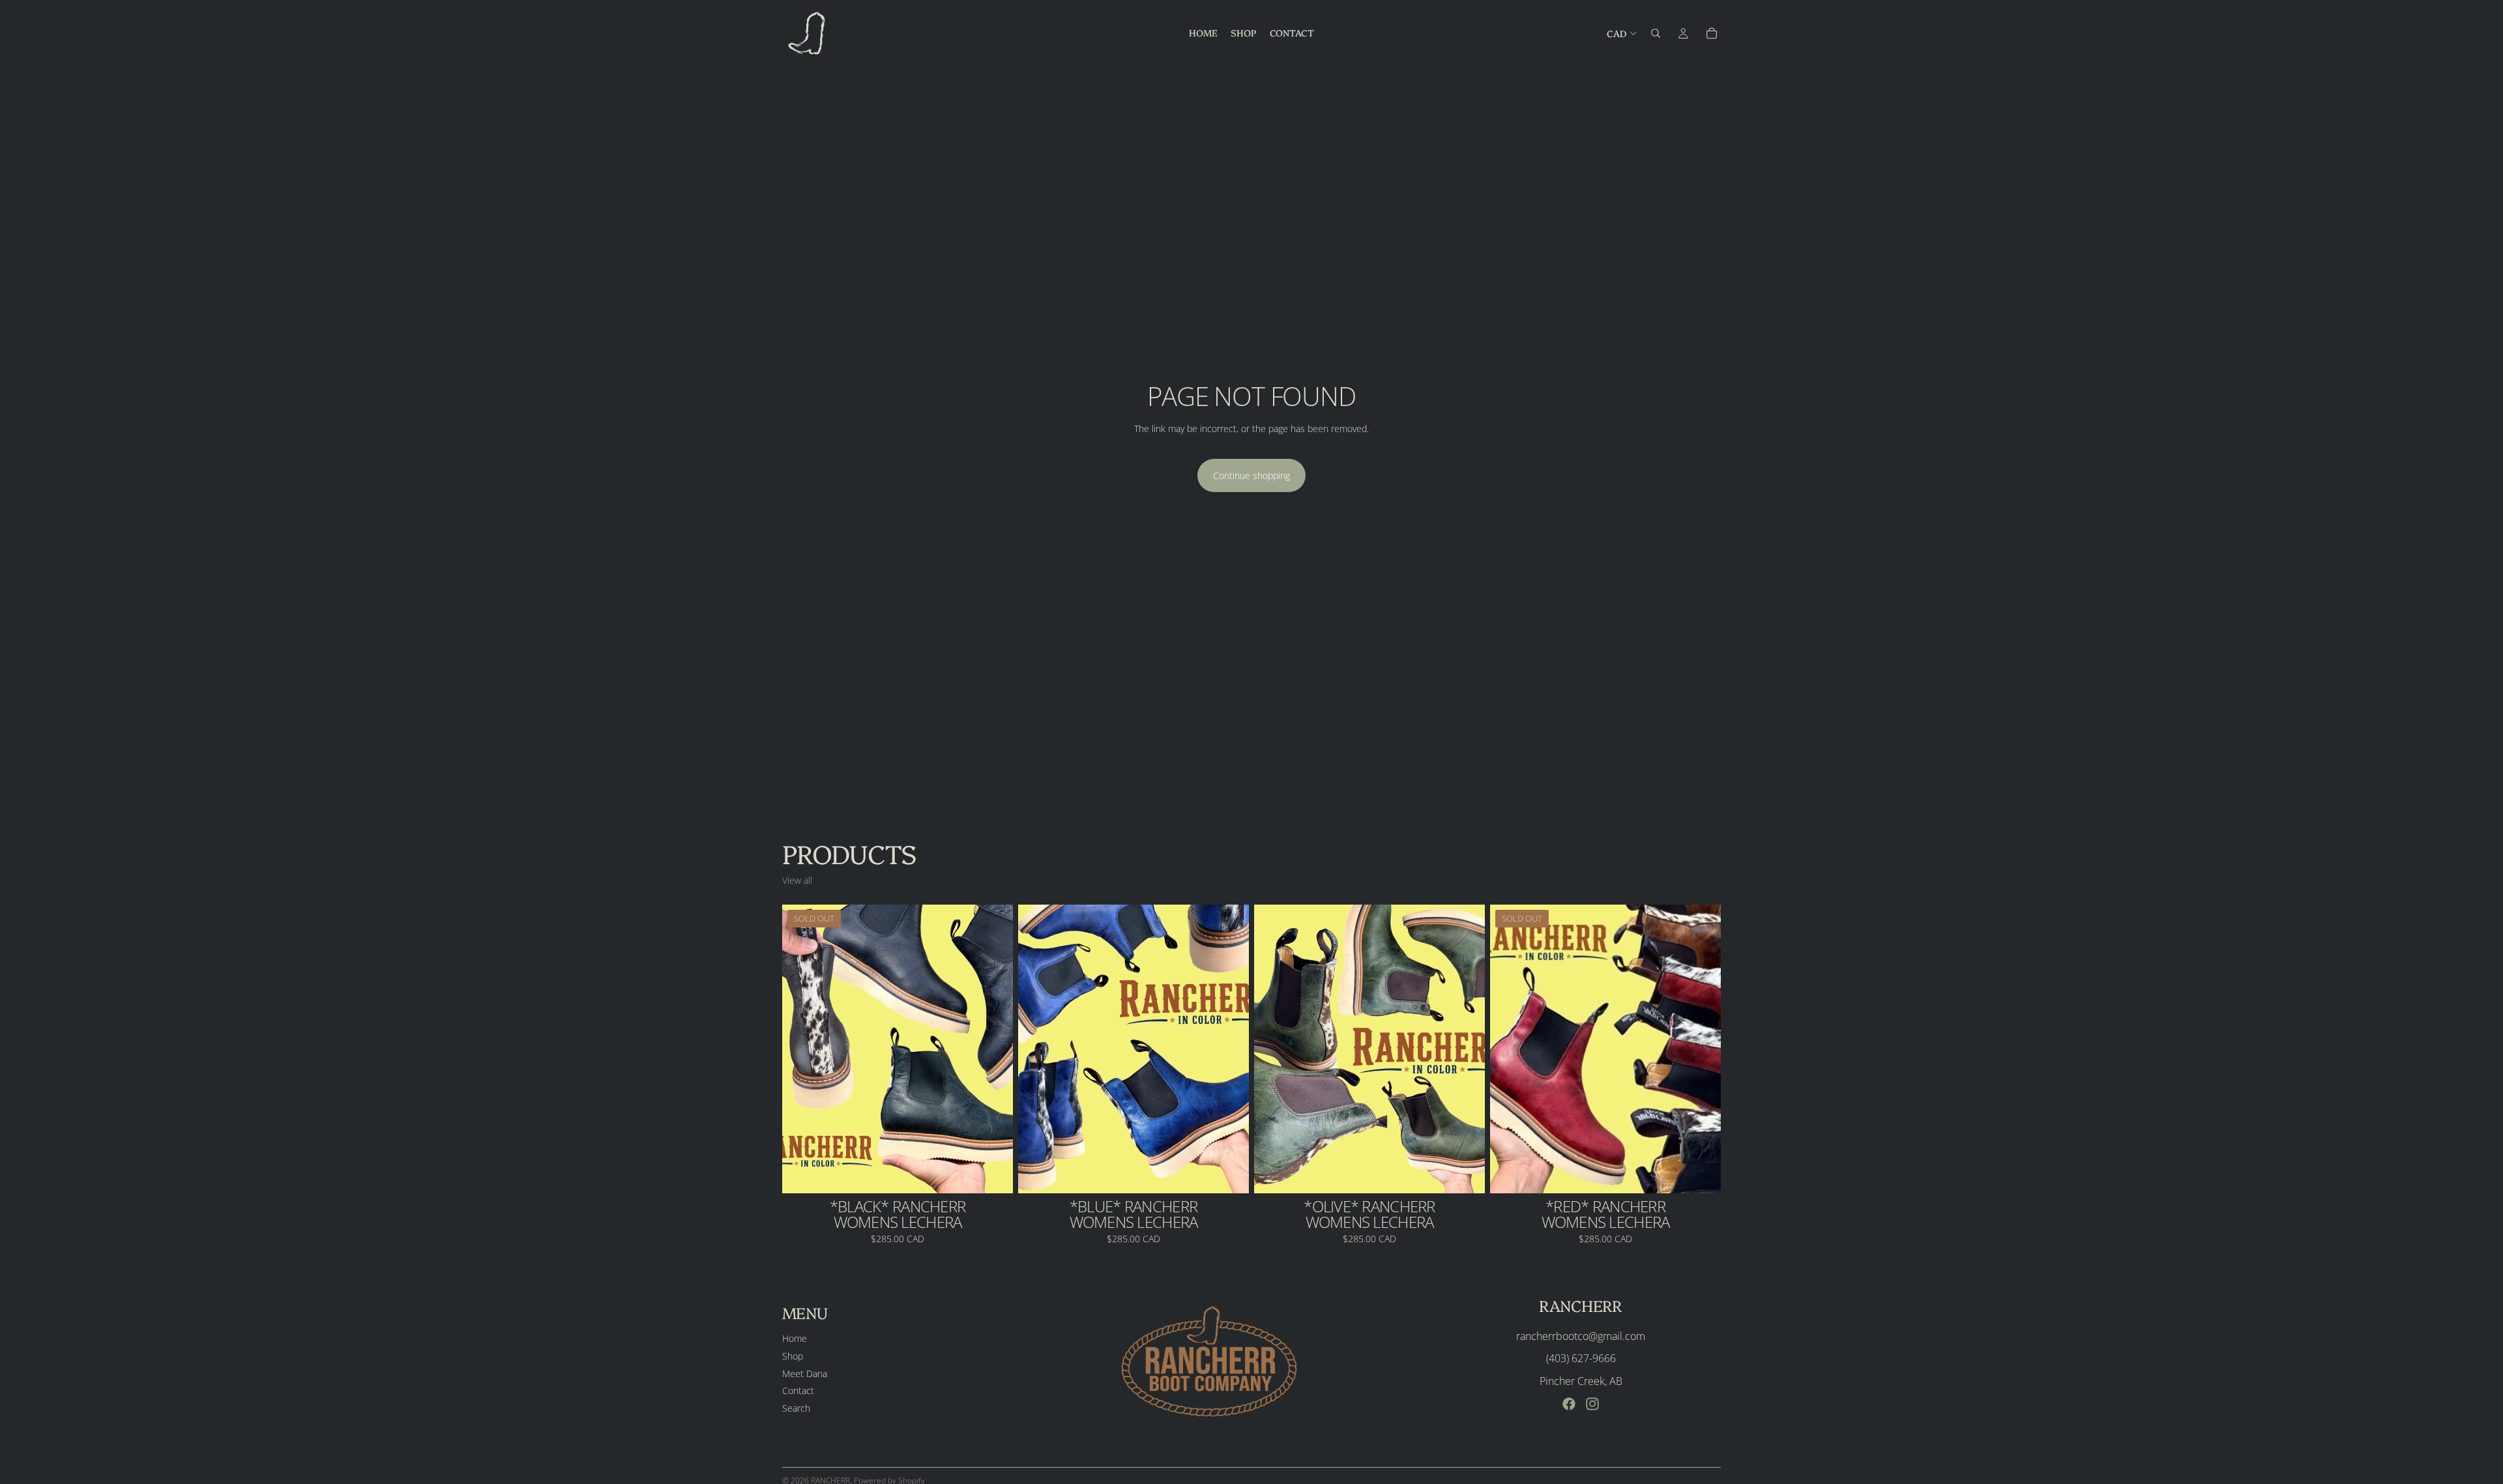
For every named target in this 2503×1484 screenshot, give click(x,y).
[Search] (1656, 33)
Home (795, 1338)
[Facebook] (1569, 1404)
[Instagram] (1592, 1404)
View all (797, 880)
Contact (798, 1390)
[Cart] (1712, 33)
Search (796, 1407)
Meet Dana (805, 1373)
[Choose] (1229, 1173)
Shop (793, 1356)
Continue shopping (1251, 475)
